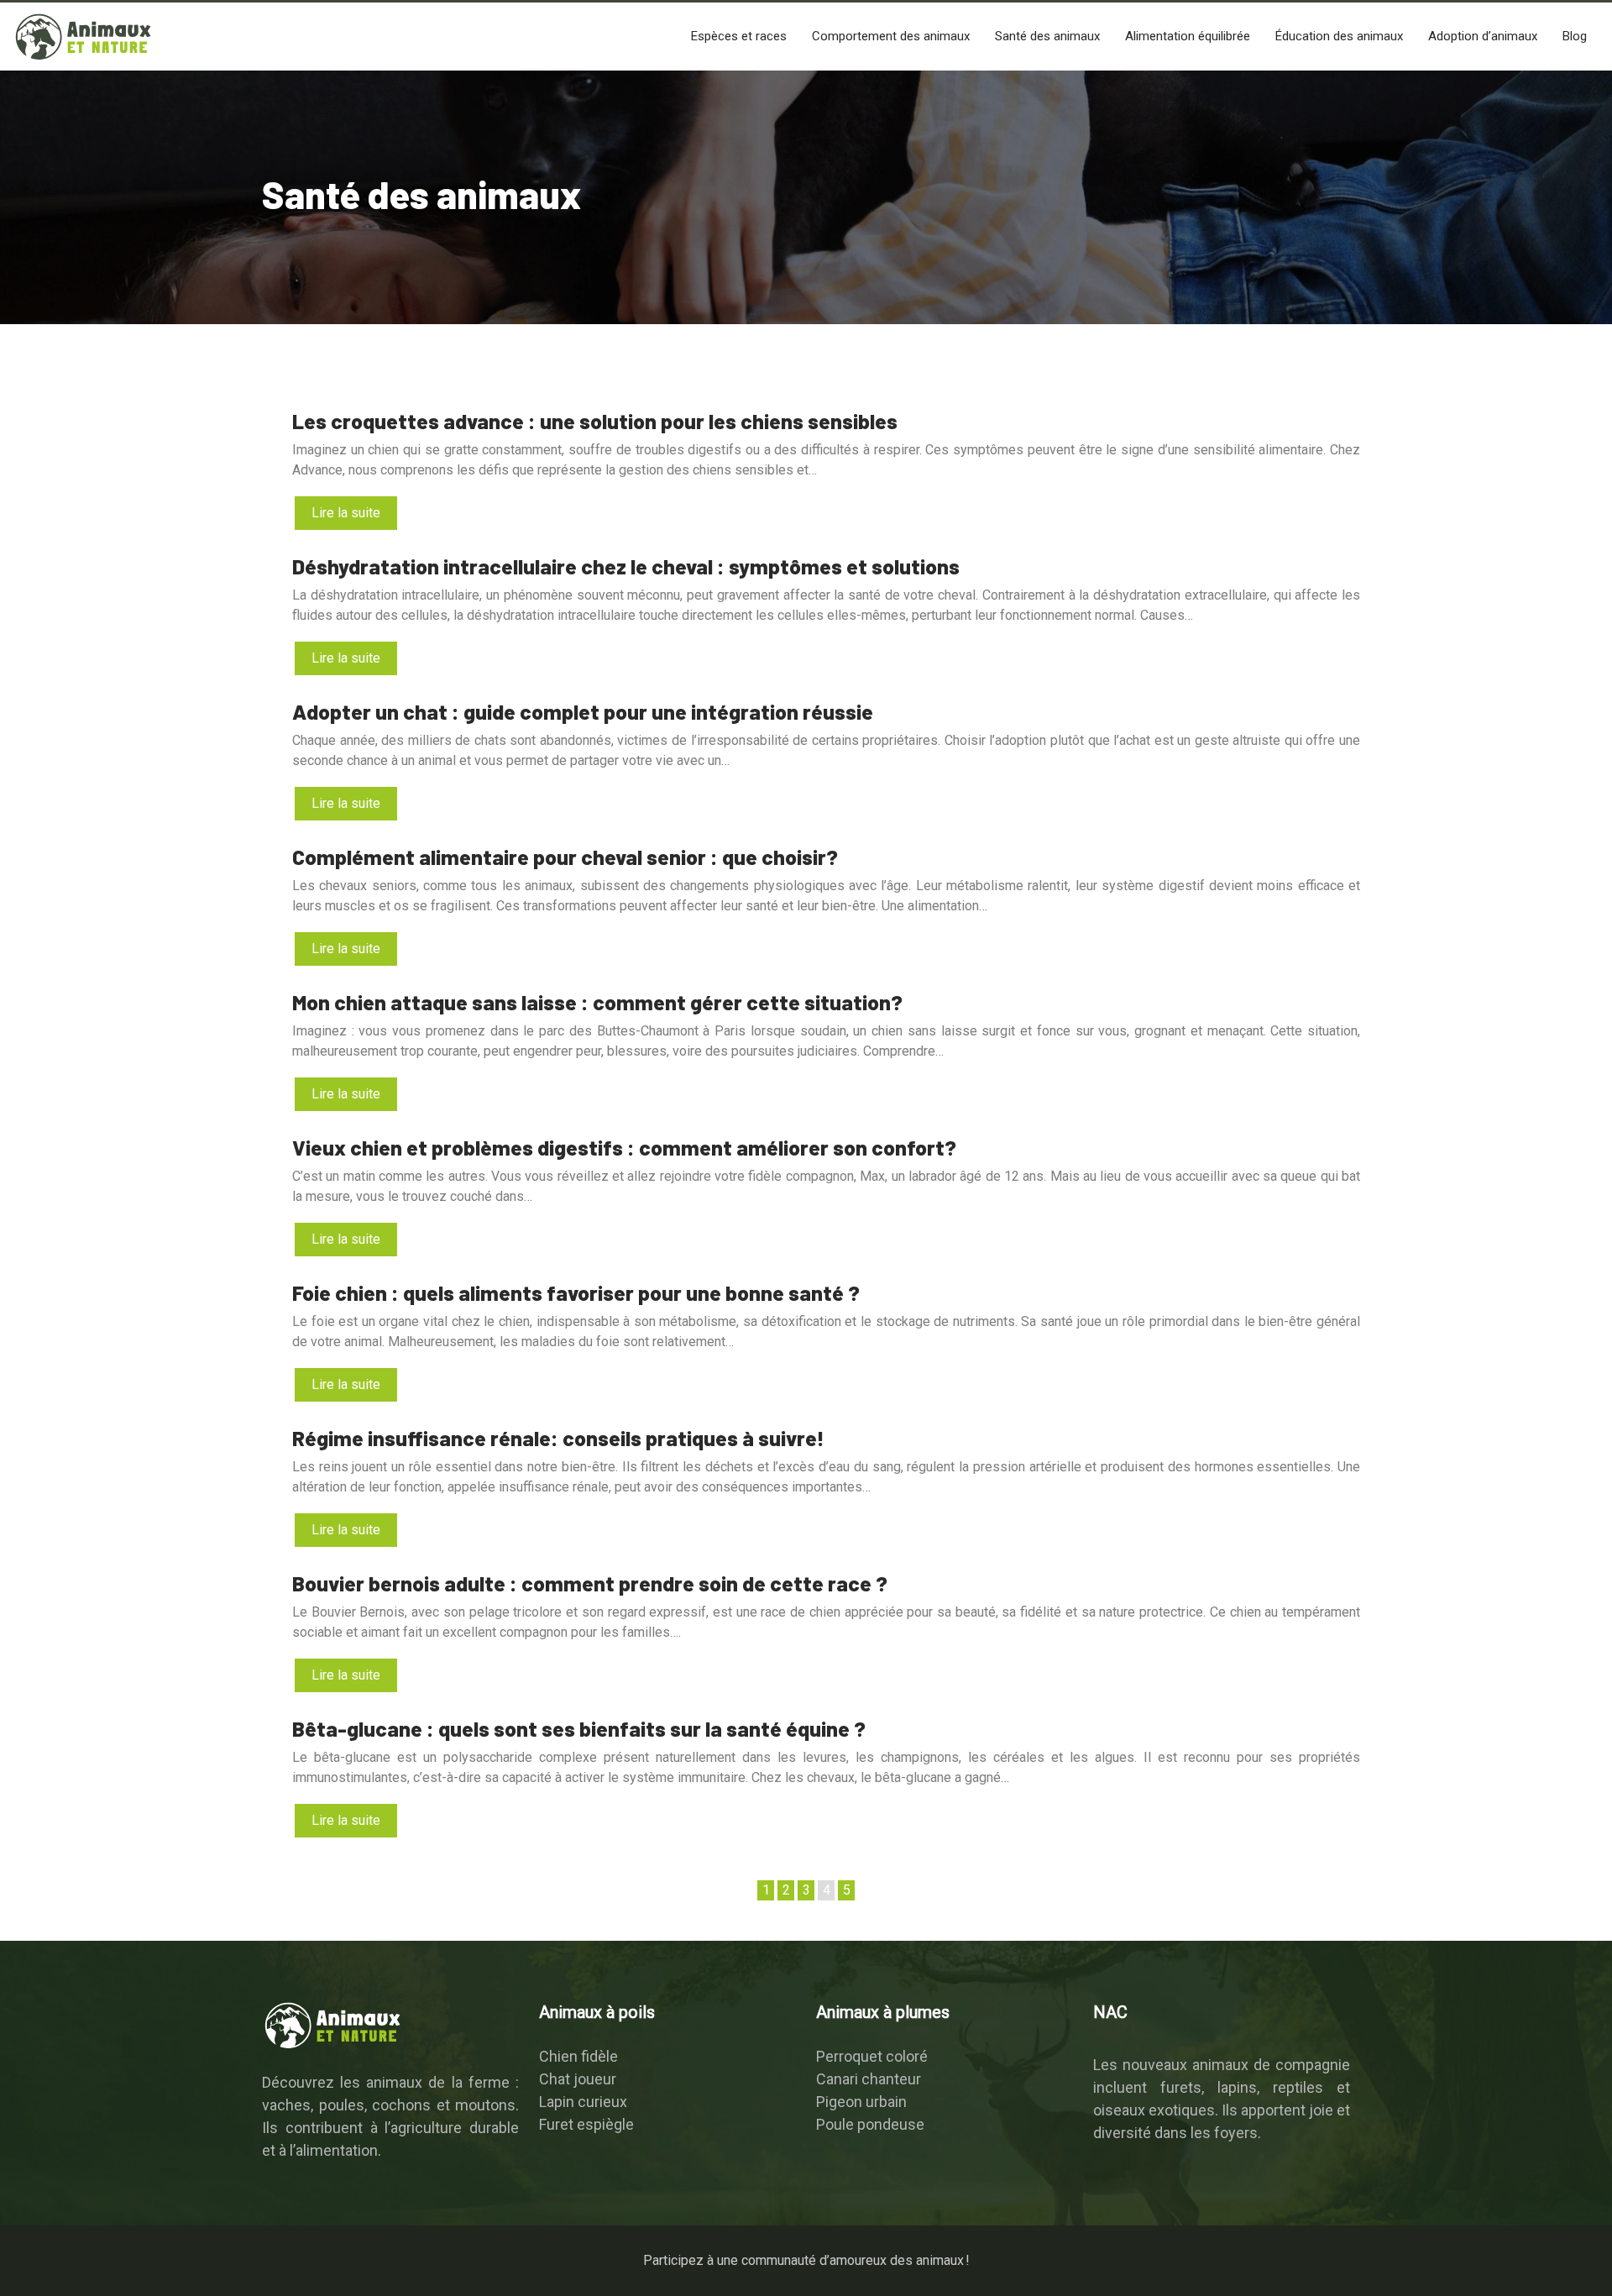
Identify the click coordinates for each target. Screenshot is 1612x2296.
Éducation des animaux (1339, 36)
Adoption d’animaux (1483, 36)
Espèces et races (739, 36)
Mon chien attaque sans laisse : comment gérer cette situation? (597, 1002)
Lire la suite (346, 513)
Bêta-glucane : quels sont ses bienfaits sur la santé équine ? (579, 1728)
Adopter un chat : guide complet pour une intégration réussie (583, 711)
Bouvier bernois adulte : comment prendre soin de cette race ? (590, 1583)
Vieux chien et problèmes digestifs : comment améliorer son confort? (624, 1147)
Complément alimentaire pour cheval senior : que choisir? (565, 857)
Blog (1575, 36)
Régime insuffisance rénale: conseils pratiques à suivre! (558, 1438)
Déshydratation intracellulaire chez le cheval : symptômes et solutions (626, 566)
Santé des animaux (1047, 36)
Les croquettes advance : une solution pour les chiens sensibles (595, 421)
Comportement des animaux (891, 36)
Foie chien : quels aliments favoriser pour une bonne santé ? (576, 1292)
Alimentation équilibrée (1188, 36)
